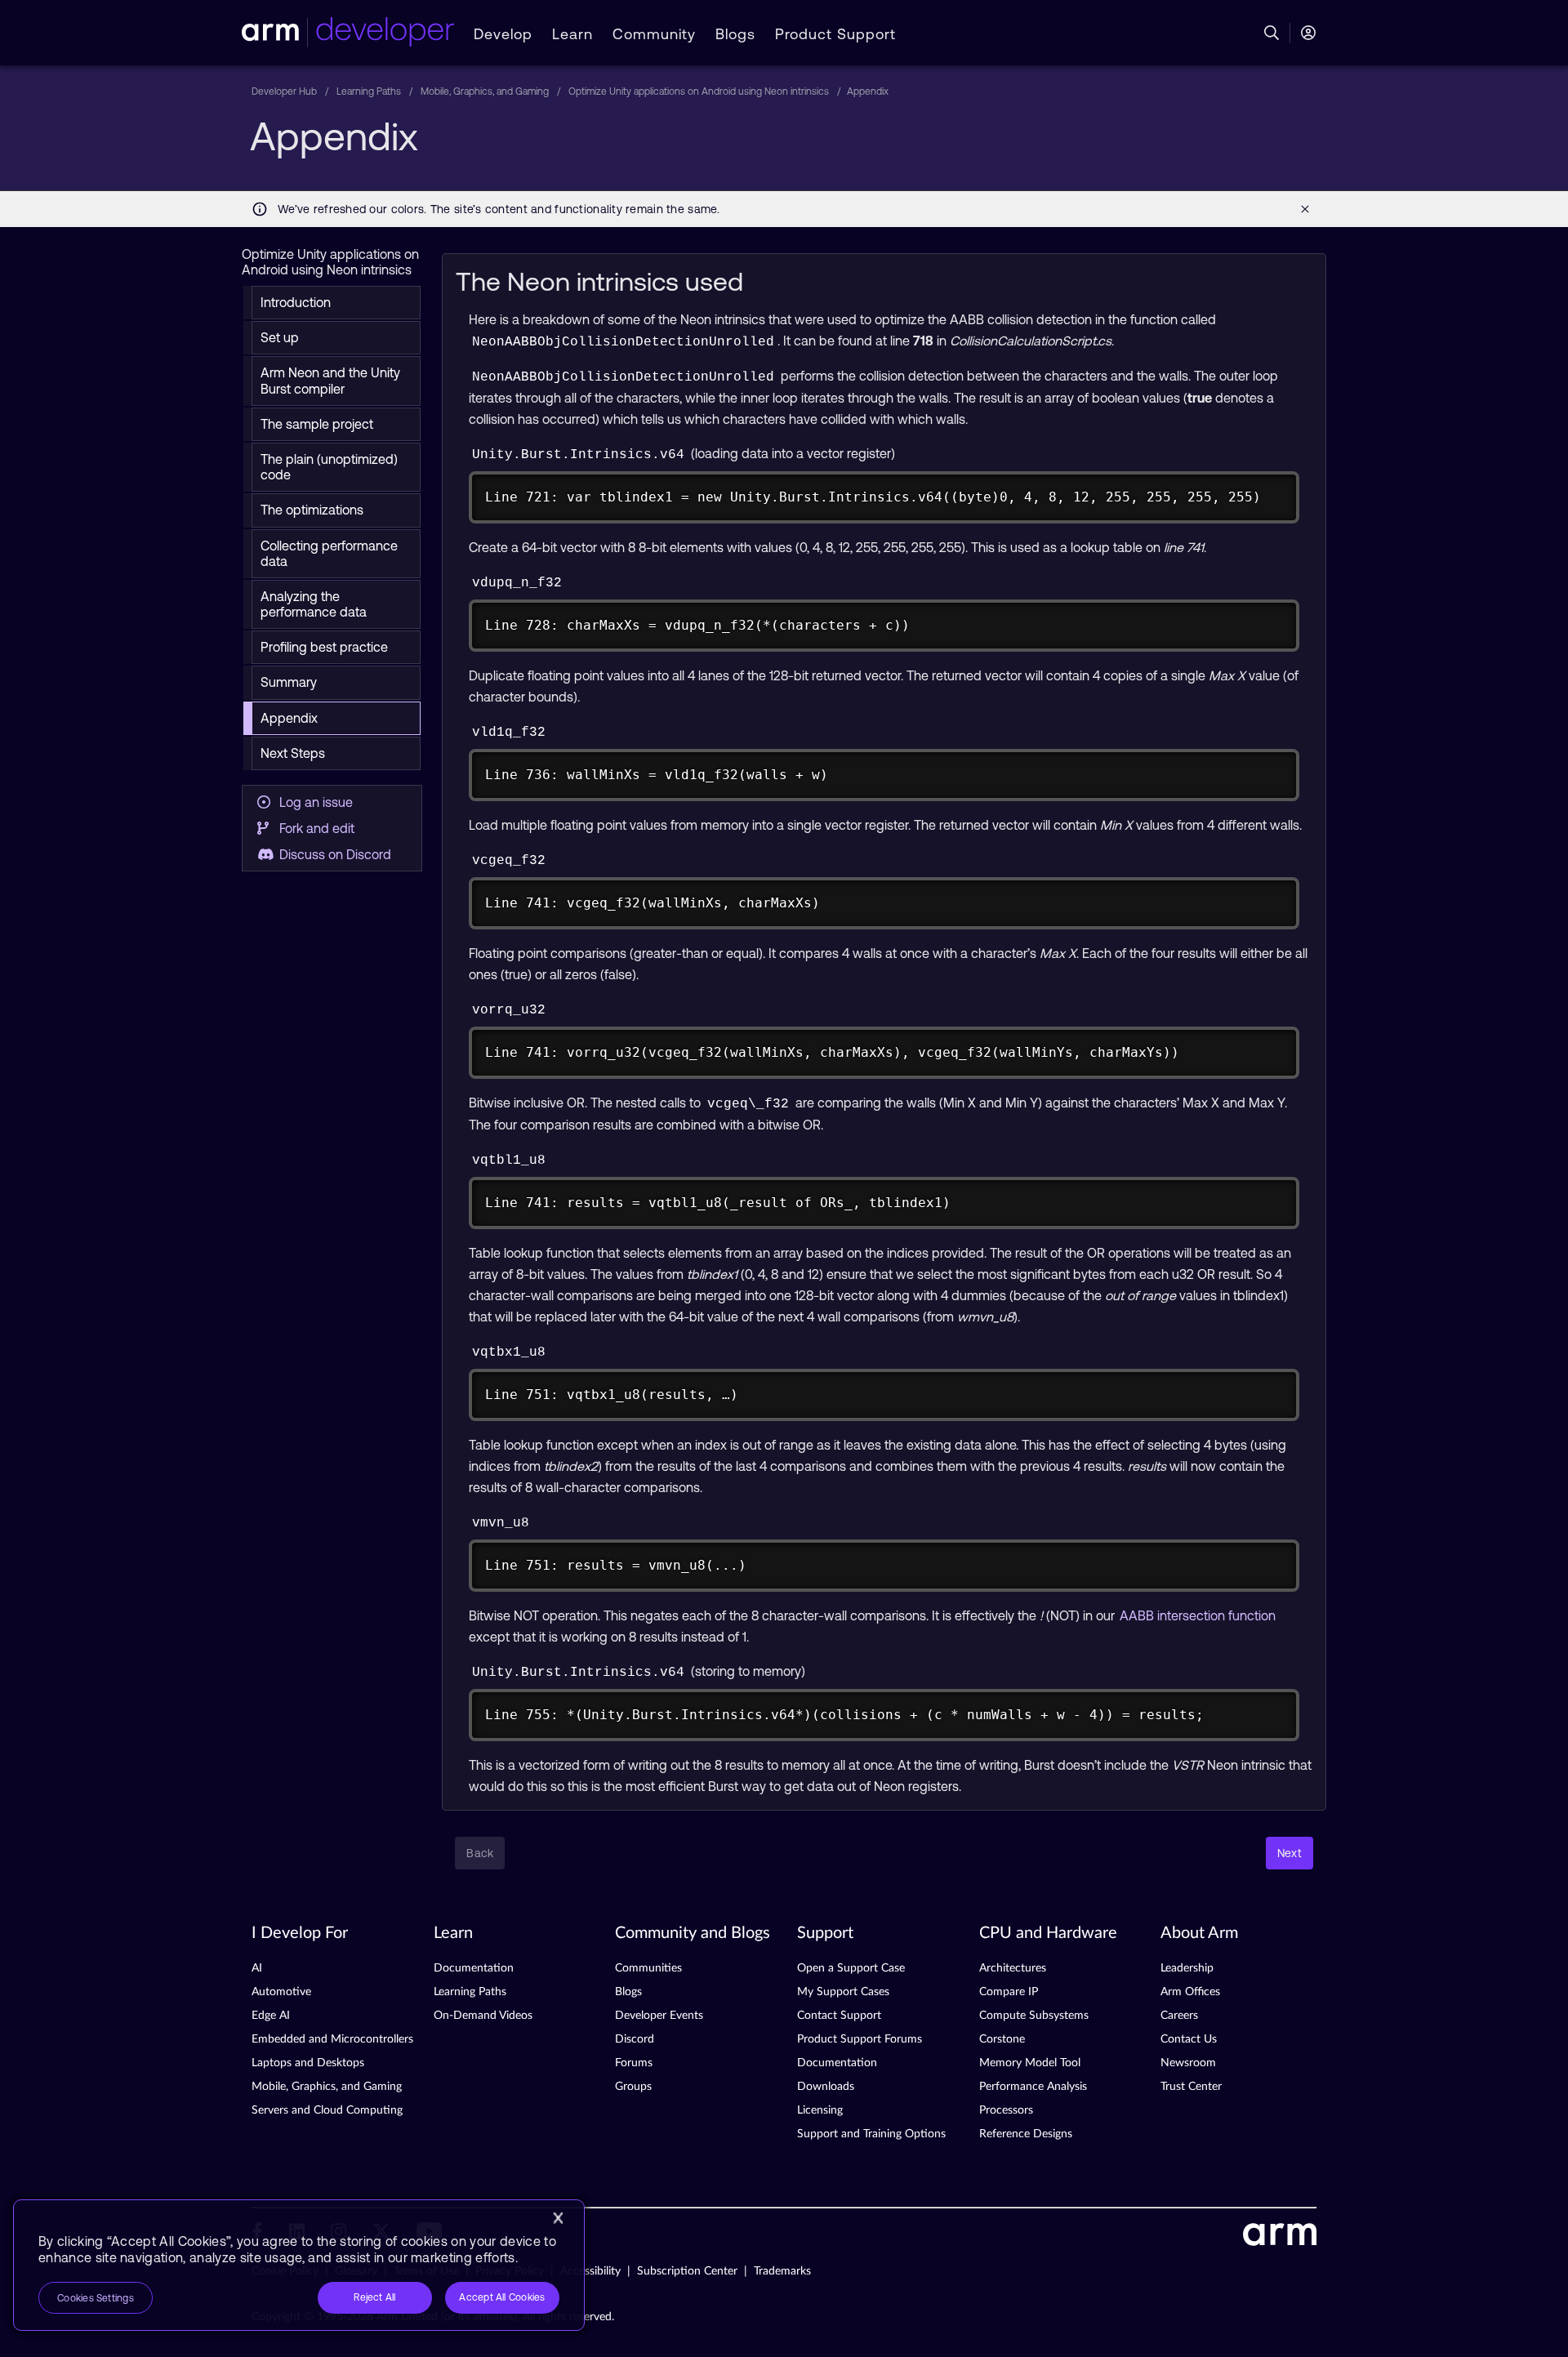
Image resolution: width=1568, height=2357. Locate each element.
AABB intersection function (1198, 1615)
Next (1290, 1853)
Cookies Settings (96, 2298)
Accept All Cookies (502, 2297)
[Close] (558, 2218)
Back (480, 1853)
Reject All (374, 2297)
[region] (299, 2265)
